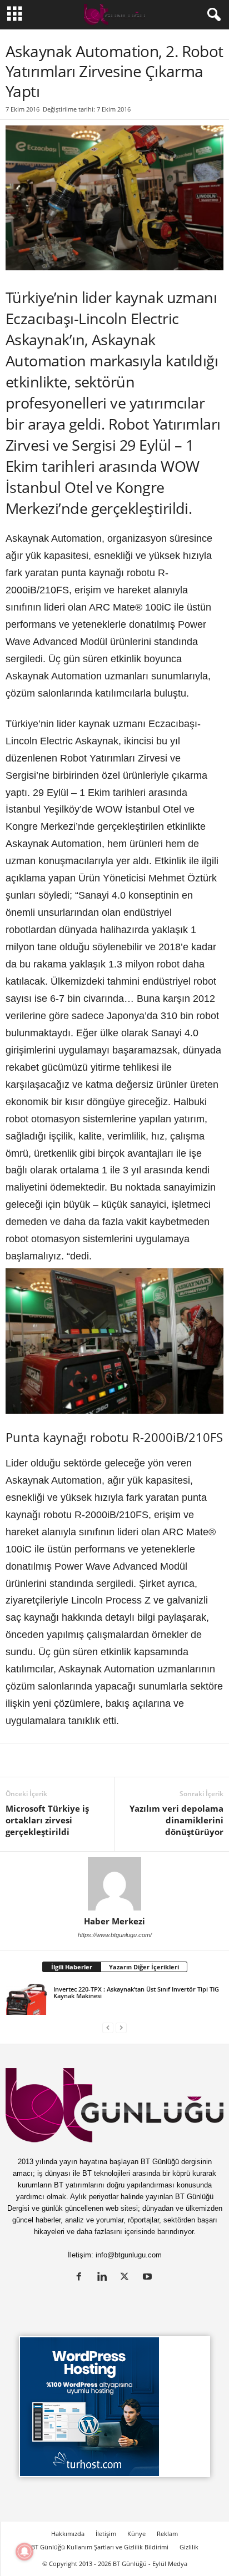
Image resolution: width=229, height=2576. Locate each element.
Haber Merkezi (114, 1921)
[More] (196, 1760)
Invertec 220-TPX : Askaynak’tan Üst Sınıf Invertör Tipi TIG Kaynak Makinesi (136, 1992)
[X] (42, 1760)
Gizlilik (189, 2547)
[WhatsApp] (145, 1760)
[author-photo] (114, 1884)
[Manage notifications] (24, 2552)
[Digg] (119, 1760)
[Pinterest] (93, 1760)
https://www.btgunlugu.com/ (115, 1935)
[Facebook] (68, 1760)
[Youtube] (149, 2278)
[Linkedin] (17, 1760)
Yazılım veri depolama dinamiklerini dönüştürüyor (176, 1820)
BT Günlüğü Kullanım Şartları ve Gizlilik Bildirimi (100, 2547)
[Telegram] (170, 1760)
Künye (136, 2534)
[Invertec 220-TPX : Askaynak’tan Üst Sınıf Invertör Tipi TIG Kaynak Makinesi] (26, 1999)
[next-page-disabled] (121, 2027)
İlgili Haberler (72, 1967)
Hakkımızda (68, 2534)
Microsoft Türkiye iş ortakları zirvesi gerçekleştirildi (47, 1820)
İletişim (106, 2534)
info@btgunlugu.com (129, 2255)
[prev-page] (108, 2027)
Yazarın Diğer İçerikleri (144, 1967)
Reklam (167, 2534)
